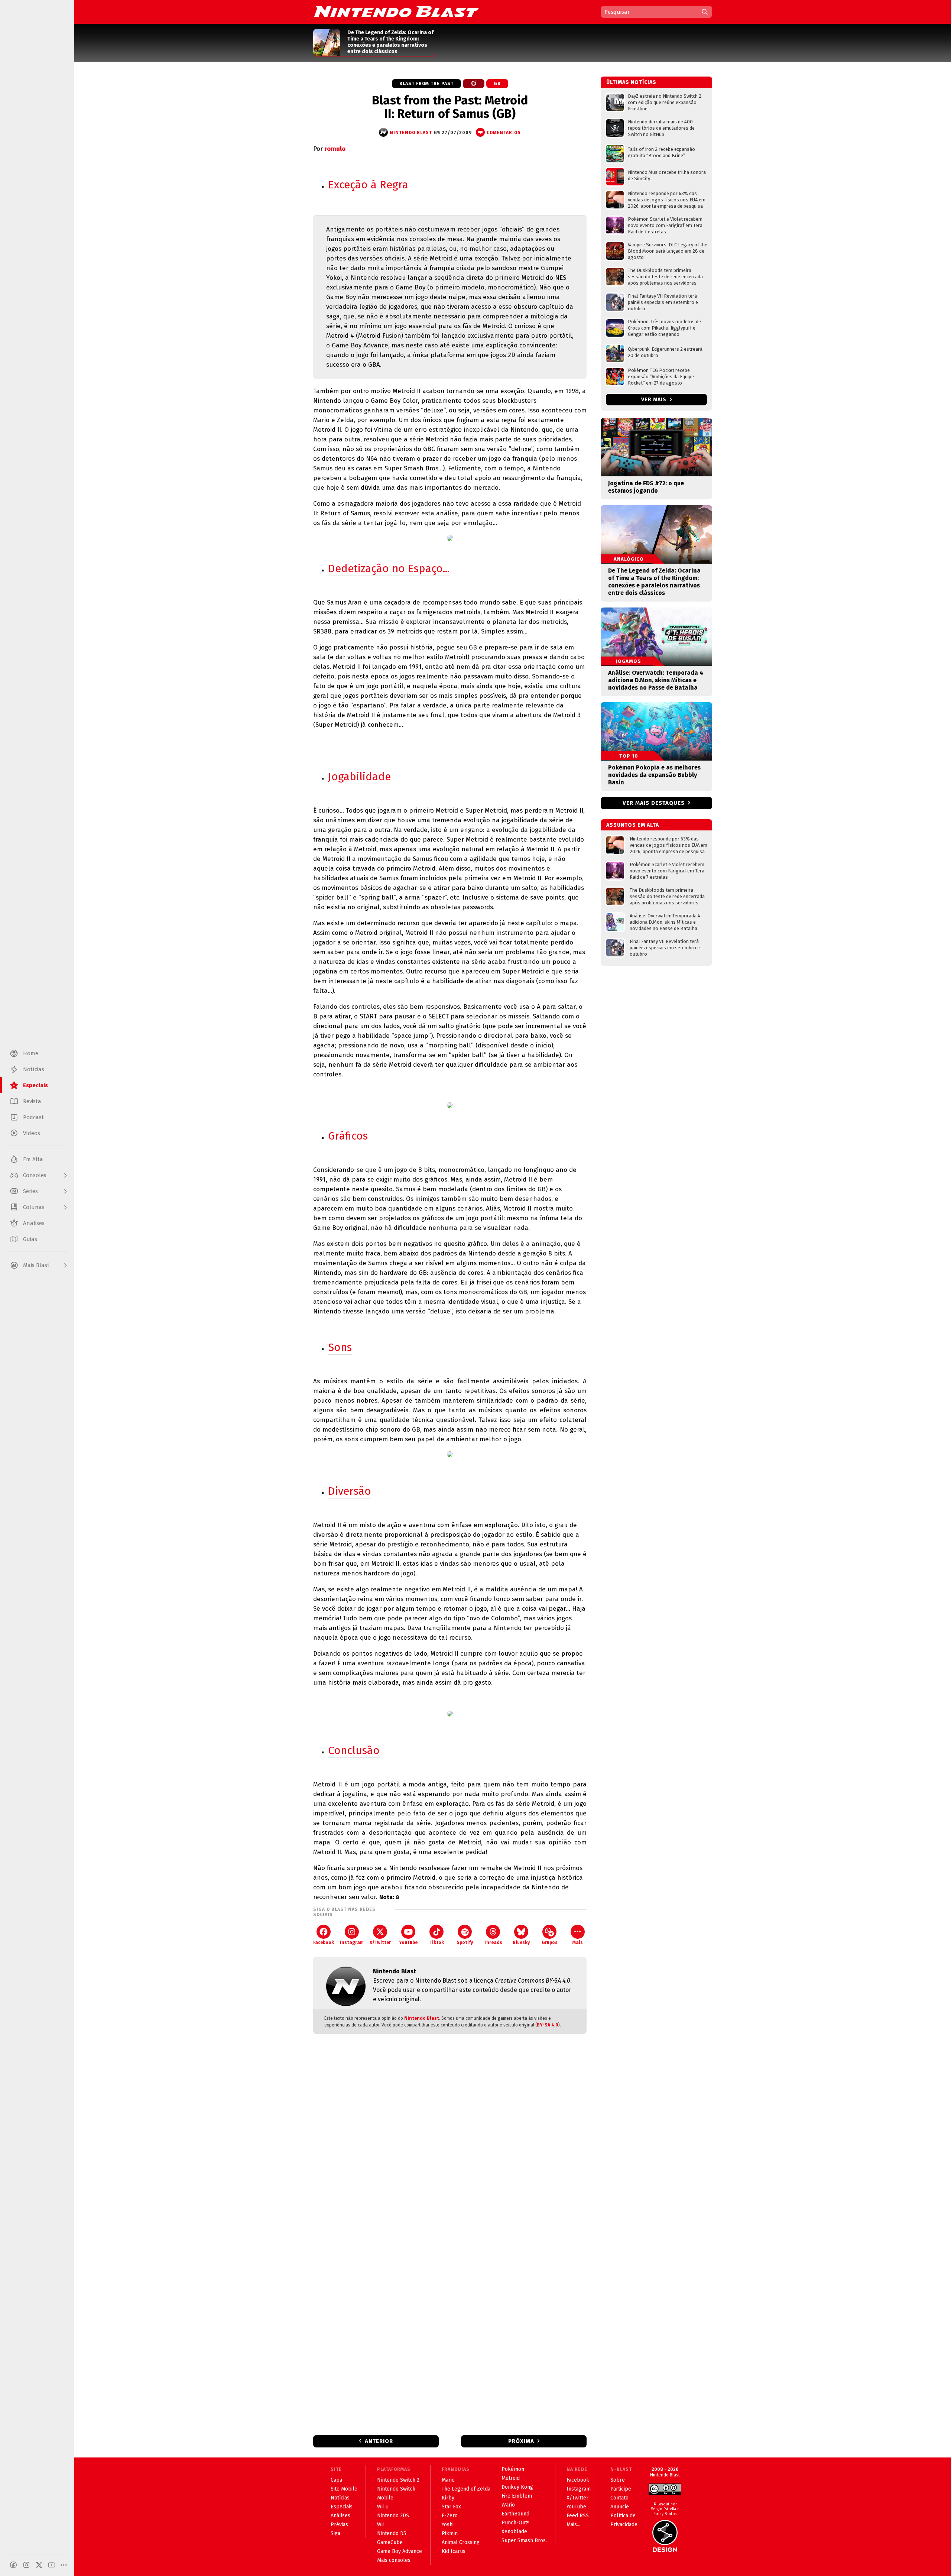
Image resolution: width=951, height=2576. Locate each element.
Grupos (550, 1942)
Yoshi (448, 2525)
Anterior (379, 2441)
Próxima (521, 2441)
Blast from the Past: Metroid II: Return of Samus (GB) (450, 107)
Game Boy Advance (400, 2551)
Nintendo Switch (396, 2489)
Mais (578, 1942)
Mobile (385, 2498)
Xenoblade (514, 2532)
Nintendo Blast (422, 2018)
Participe (621, 2489)
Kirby (448, 2498)
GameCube (390, 2542)
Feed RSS (578, 2516)
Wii (380, 2525)
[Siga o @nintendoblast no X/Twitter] (39, 2565)
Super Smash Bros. (524, 2541)
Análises (340, 2516)
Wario (508, 2505)
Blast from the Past (426, 84)
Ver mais (655, 400)
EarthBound (515, 2514)
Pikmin (450, 2533)
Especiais (342, 2507)
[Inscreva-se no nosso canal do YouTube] (52, 2565)
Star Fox (451, 2507)
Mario (448, 2480)
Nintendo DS (392, 2533)
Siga (335, 2533)
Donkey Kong (517, 2487)
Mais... (573, 2525)
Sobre (618, 2480)
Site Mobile (344, 2489)
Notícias (340, 2498)
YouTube (408, 1942)
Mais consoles (394, 2560)
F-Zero (450, 2516)
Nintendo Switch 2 (398, 2480)
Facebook (324, 1942)
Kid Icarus (454, 2551)
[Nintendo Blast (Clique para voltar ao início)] (396, 12)
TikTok (437, 1942)
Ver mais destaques (654, 803)
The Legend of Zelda (466, 2489)
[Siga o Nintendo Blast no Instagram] (26, 2565)
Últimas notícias (631, 82)
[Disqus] (450, 2138)
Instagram (352, 1942)
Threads (493, 1942)
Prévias (339, 2525)
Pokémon (513, 2469)
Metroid (511, 2478)
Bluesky (521, 1942)
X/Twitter (380, 1942)
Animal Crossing (461, 2542)
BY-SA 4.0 (548, 2025)
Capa (336, 2480)
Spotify (465, 1942)
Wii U (383, 2507)
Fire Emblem (517, 2496)
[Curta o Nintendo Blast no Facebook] (13, 2565)
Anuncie (620, 2507)
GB (497, 84)
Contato (619, 2498)
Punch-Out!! (515, 2523)
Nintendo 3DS (393, 2516)
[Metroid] (474, 84)
